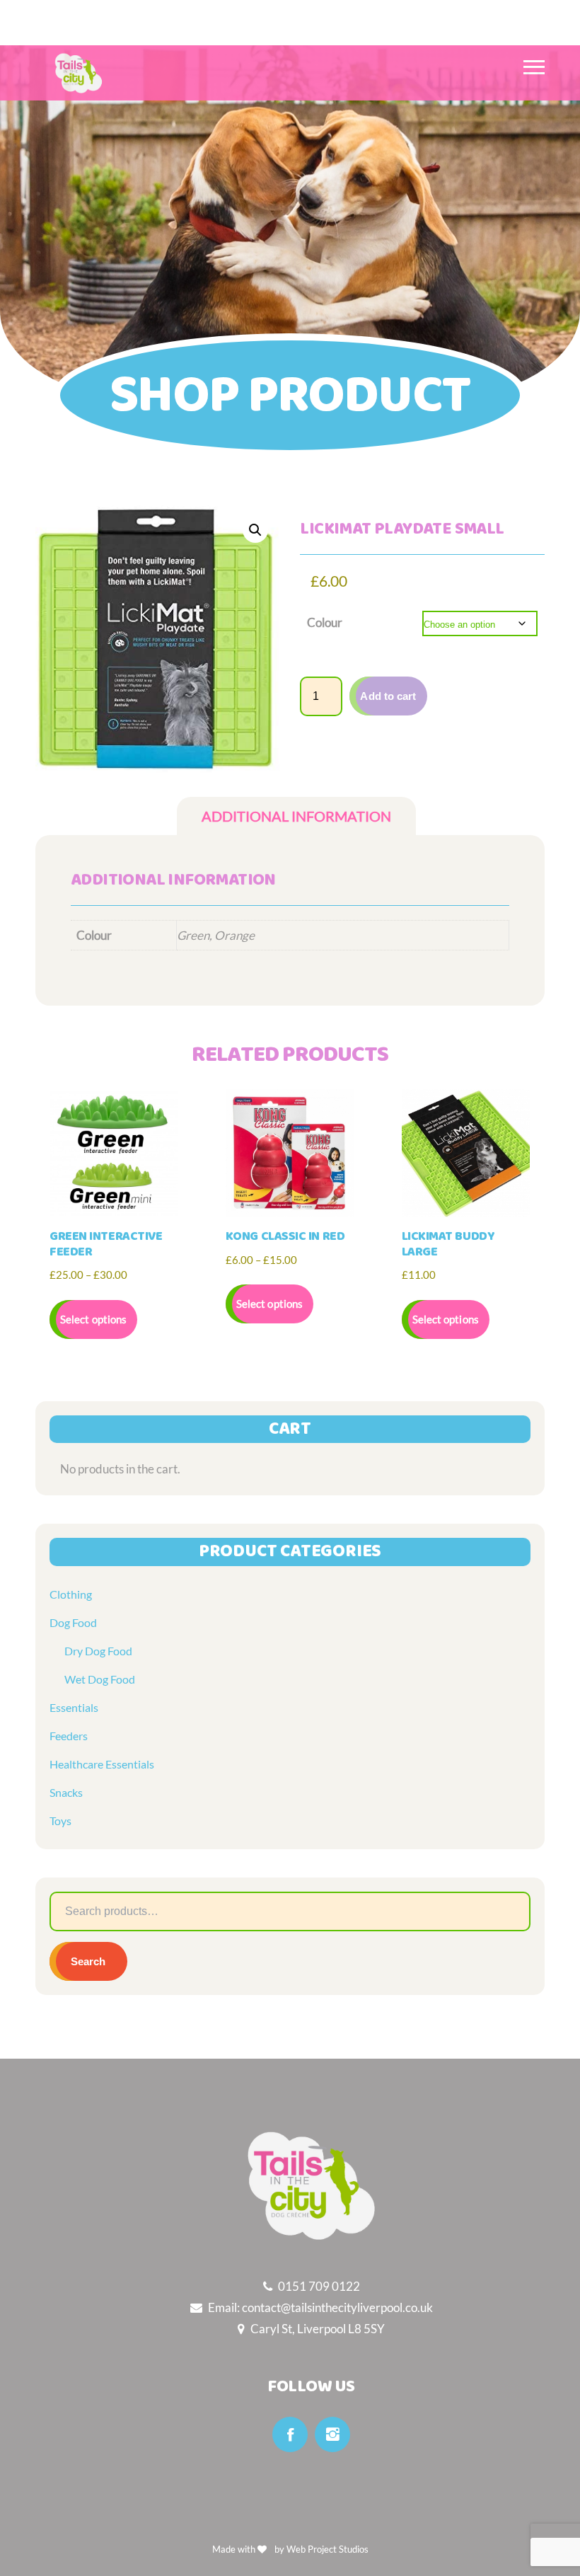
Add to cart (388, 696)
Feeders (69, 1736)
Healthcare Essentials (102, 1764)
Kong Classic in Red (285, 1237)
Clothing (71, 1594)
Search (88, 1961)
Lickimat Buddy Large (448, 1244)
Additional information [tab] (296, 816)
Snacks (66, 1792)
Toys (60, 1821)
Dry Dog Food (98, 1651)
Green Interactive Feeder (106, 1244)
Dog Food (73, 1622)
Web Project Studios (327, 2549)
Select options (93, 1319)
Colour (325, 622)
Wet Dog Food (100, 1679)
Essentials (74, 1707)
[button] (255, 530)
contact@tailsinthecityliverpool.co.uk (337, 2307)
